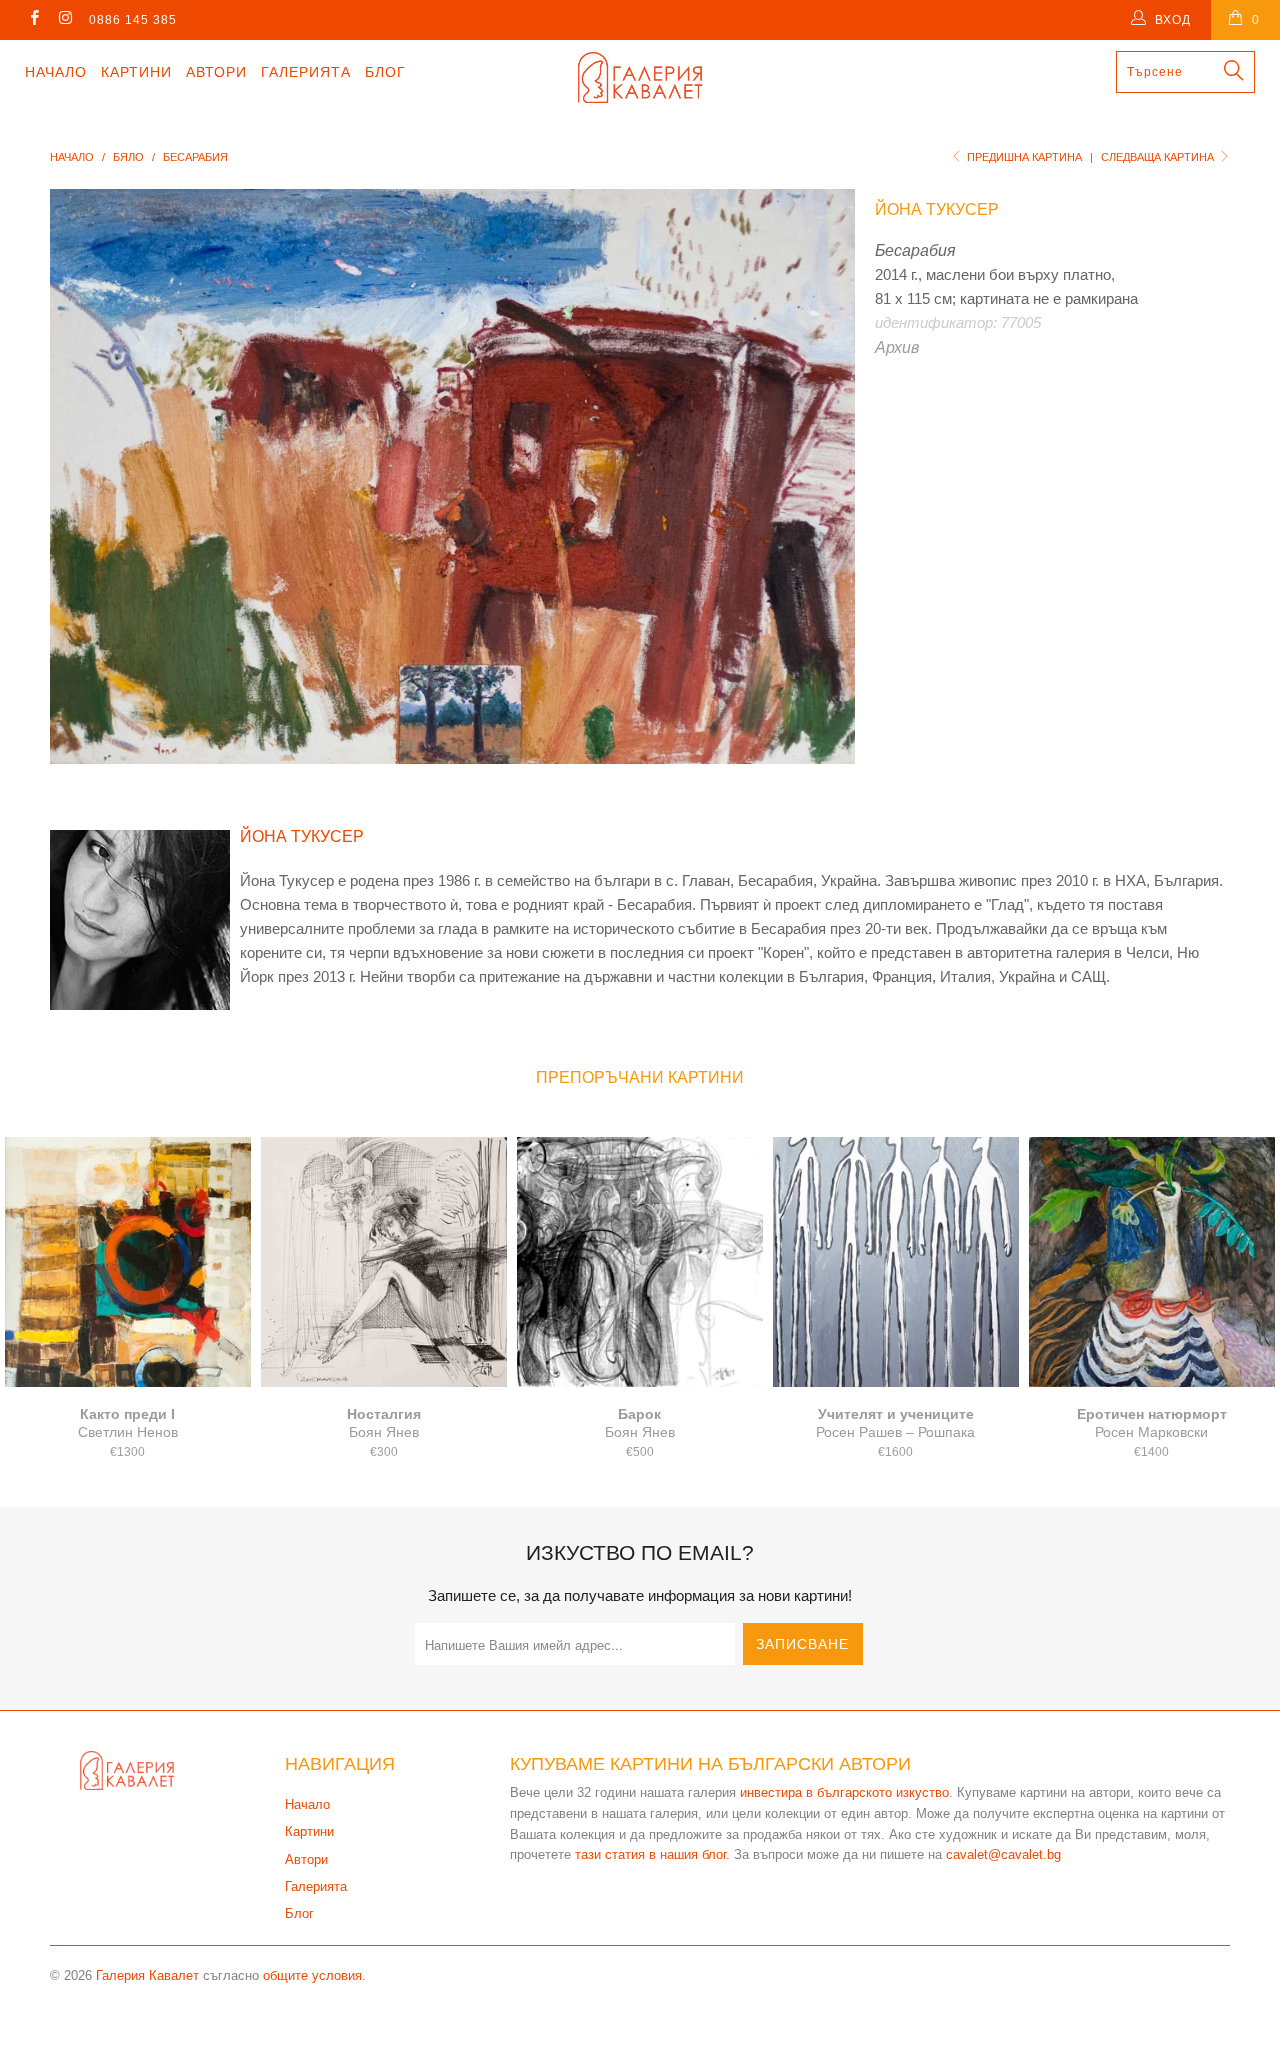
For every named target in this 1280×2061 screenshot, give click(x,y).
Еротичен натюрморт (1152, 1262)
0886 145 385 (133, 20)
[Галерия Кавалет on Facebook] (33, 20)
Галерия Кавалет (147, 1975)
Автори (216, 72)
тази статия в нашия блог (650, 1854)
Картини (136, 72)
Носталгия (384, 1262)
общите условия (312, 1975)
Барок (640, 1262)
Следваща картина (1159, 157)
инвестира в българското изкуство (844, 1792)
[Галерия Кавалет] (640, 77)
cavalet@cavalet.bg (1003, 1854)
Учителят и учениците (896, 1262)
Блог (385, 72)
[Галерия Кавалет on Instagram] (64, 20)
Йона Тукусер (937, 209)
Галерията (306, 72)
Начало (56, 72)
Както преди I (128, 1262)
